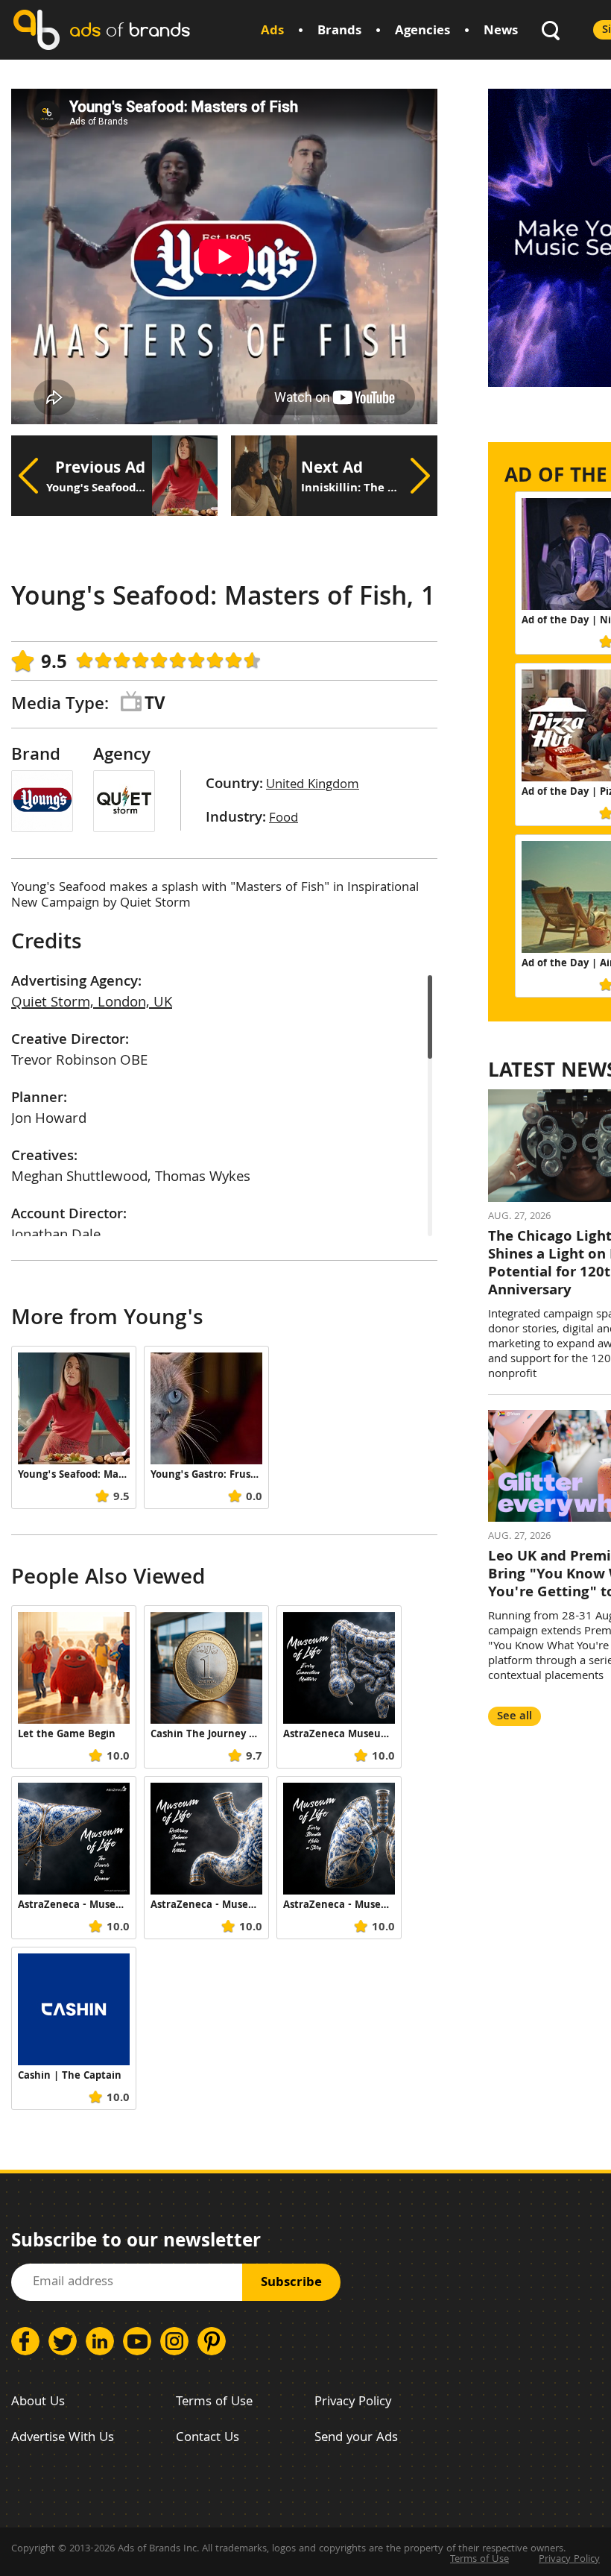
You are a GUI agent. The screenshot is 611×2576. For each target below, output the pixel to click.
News (501, 32)
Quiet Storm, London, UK (92, 1004)
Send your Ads (356, 2438)
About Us (38, 2403)
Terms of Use (214, 2403)
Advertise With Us (63, 2438)
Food (284, 819)
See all (515, 1717)
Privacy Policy (353, 2403)
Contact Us (208, 2438)
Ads (272, 32)
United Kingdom (313, 785)
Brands (339, 32)
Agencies (422, 32)
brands (130, 29)
